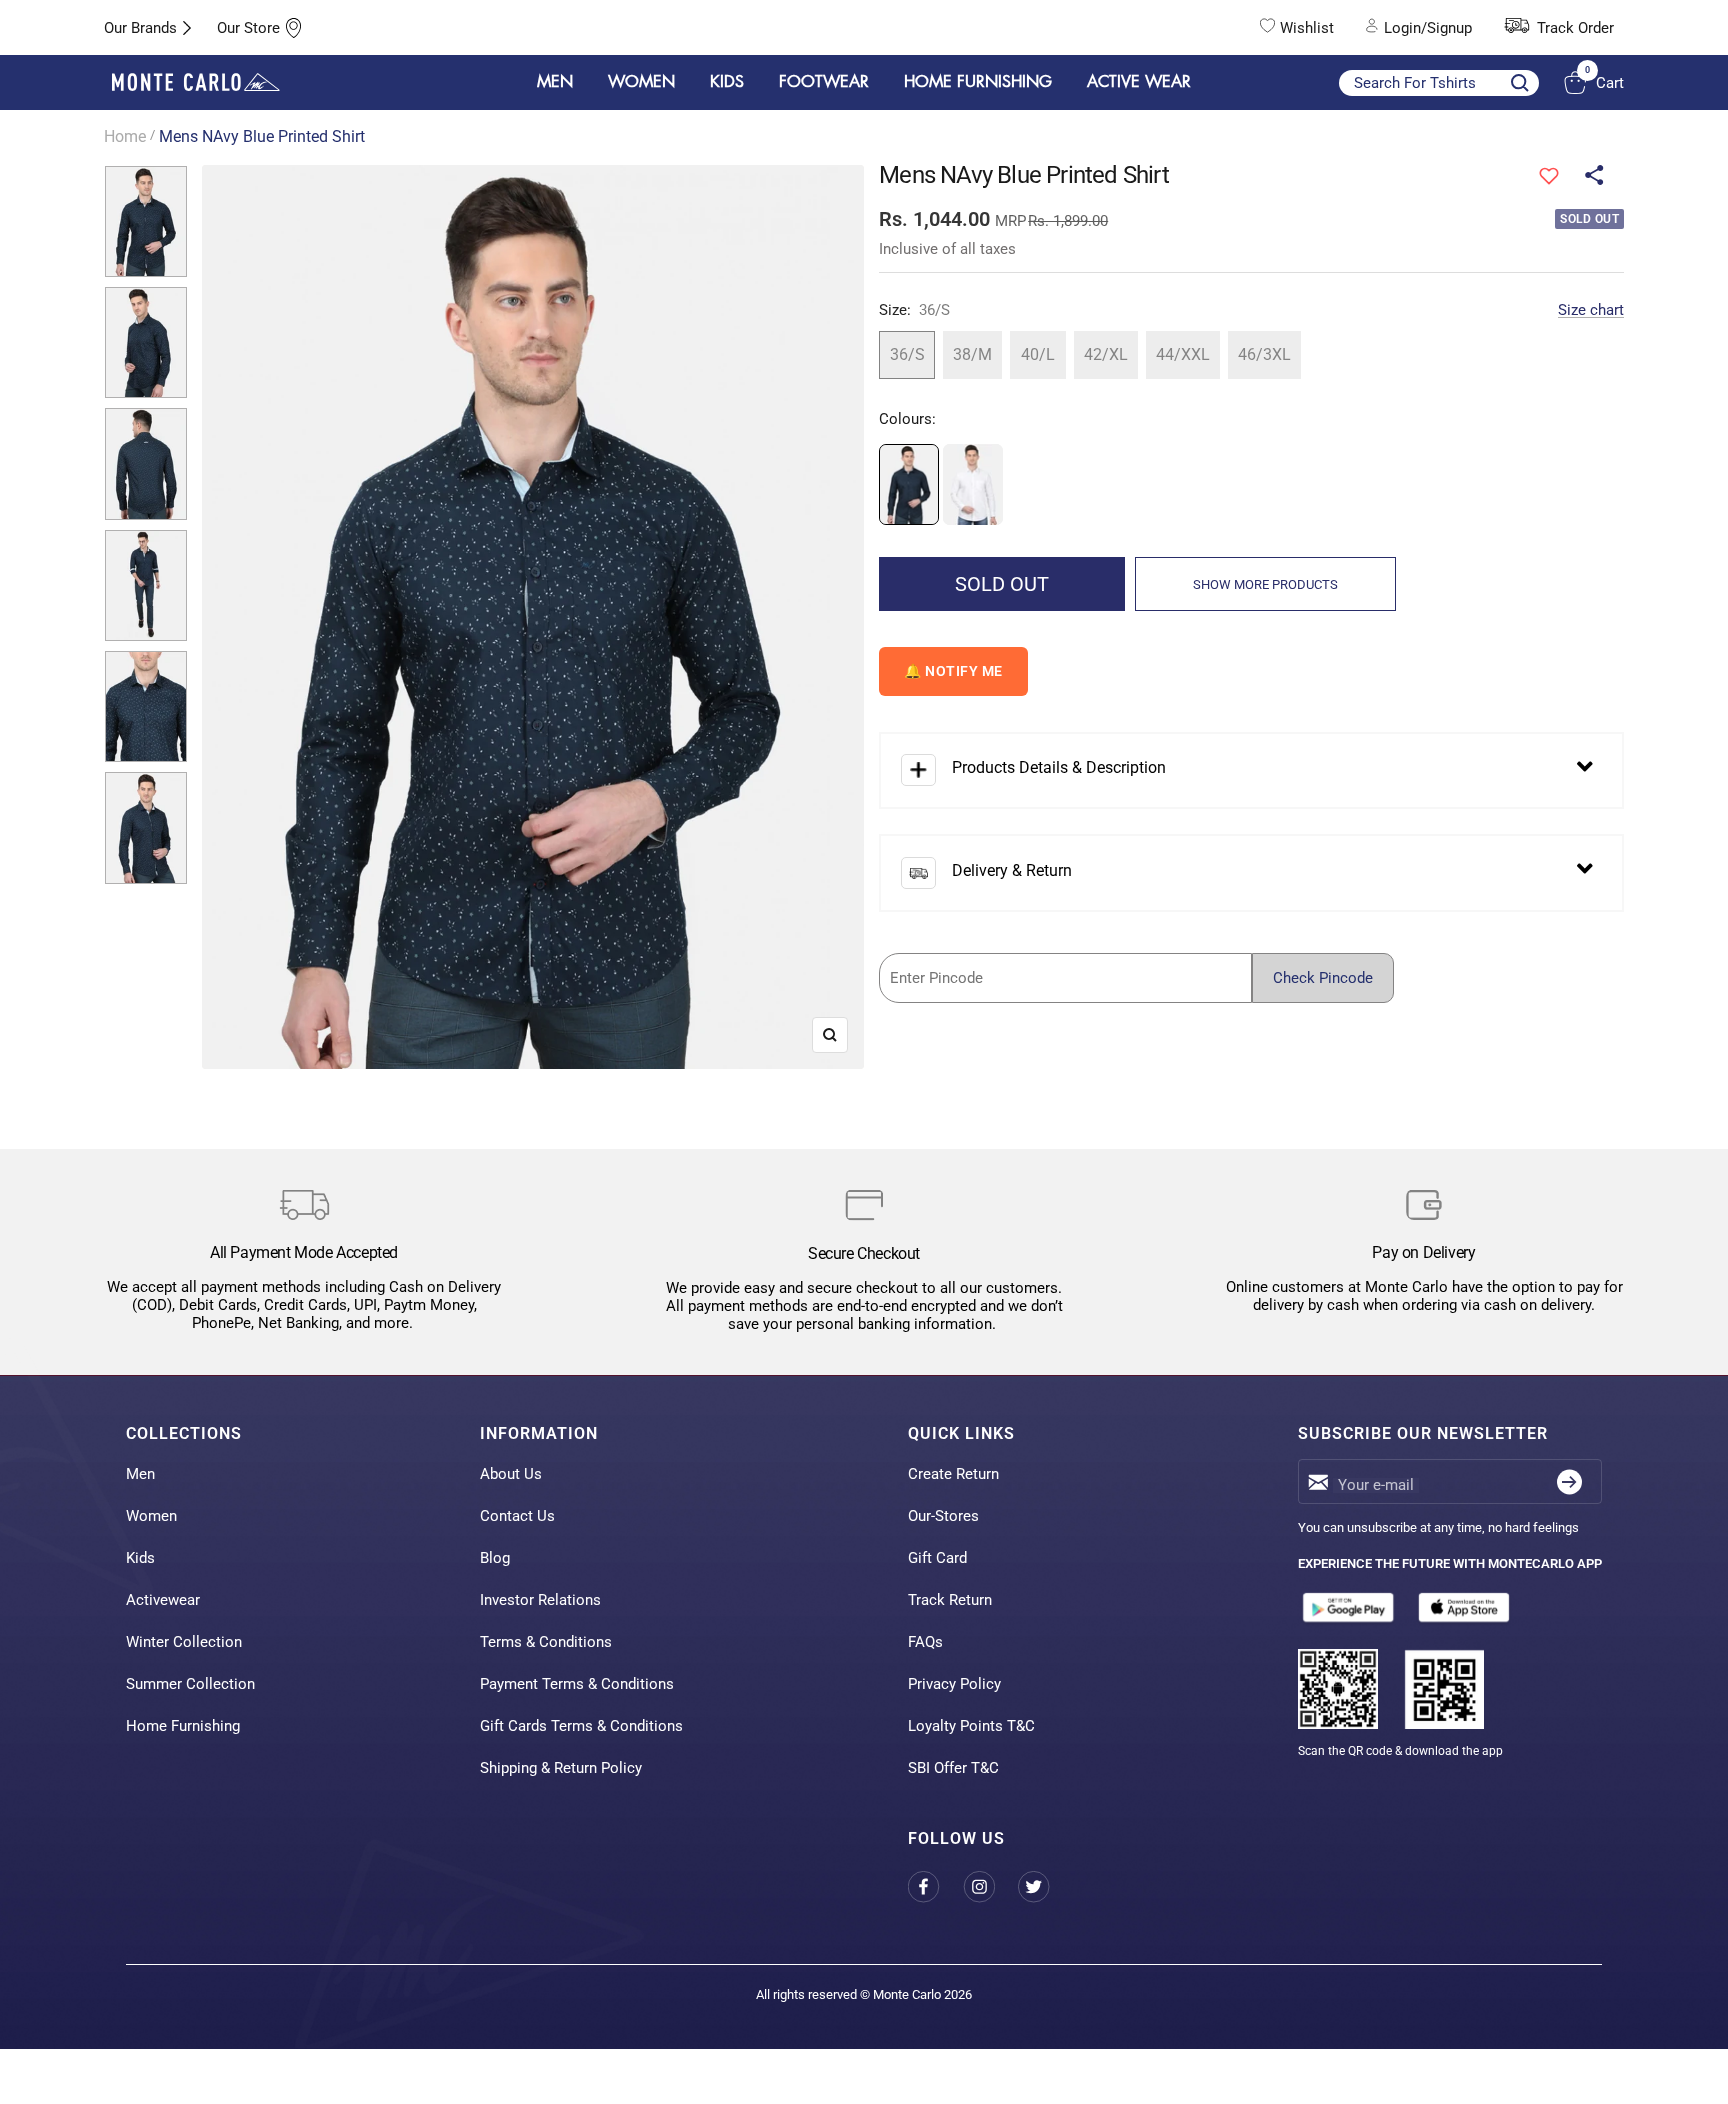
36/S (907, 354)
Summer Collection (190, 1684)
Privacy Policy (954, 1684)
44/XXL (1183, 354)
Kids (140, 1558)
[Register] (1569, 1481)
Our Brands (140, 28)
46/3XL (1264, 354)
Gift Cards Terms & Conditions (581, 1726)
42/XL (1106, 354)
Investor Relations (540, 1600)
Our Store (248, 28)
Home (125, 136)
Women (151, 1516)
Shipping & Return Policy (561, 1768)
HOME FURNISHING (978, 82)
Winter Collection (184, 1642)
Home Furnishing (183, 1726)
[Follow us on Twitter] (1045, 1886)
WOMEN (641, 82)
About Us (511, 1474)
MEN (555, 82)
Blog (495, 1558)
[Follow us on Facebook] (935, 1886)
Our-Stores (943, 1516)
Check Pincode (1323, 978)
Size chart (1591, 310)
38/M (972, 354)
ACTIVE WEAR (1139, 82)
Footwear (824, 82)
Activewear (163, 1600)
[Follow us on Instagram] (990, 1886)
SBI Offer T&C (953, 1768)
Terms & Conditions (546, 1642)
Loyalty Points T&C (971, 1726)
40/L (1038, 354)
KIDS (727, 82)
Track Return (950, 1600)
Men (140, 1474)
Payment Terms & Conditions (577, 1684)
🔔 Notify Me (953, 671)
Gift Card (937, 1558)
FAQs (925, 1642)
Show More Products (1265, 584)
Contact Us (517, 1516)
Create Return (953, 1474)
